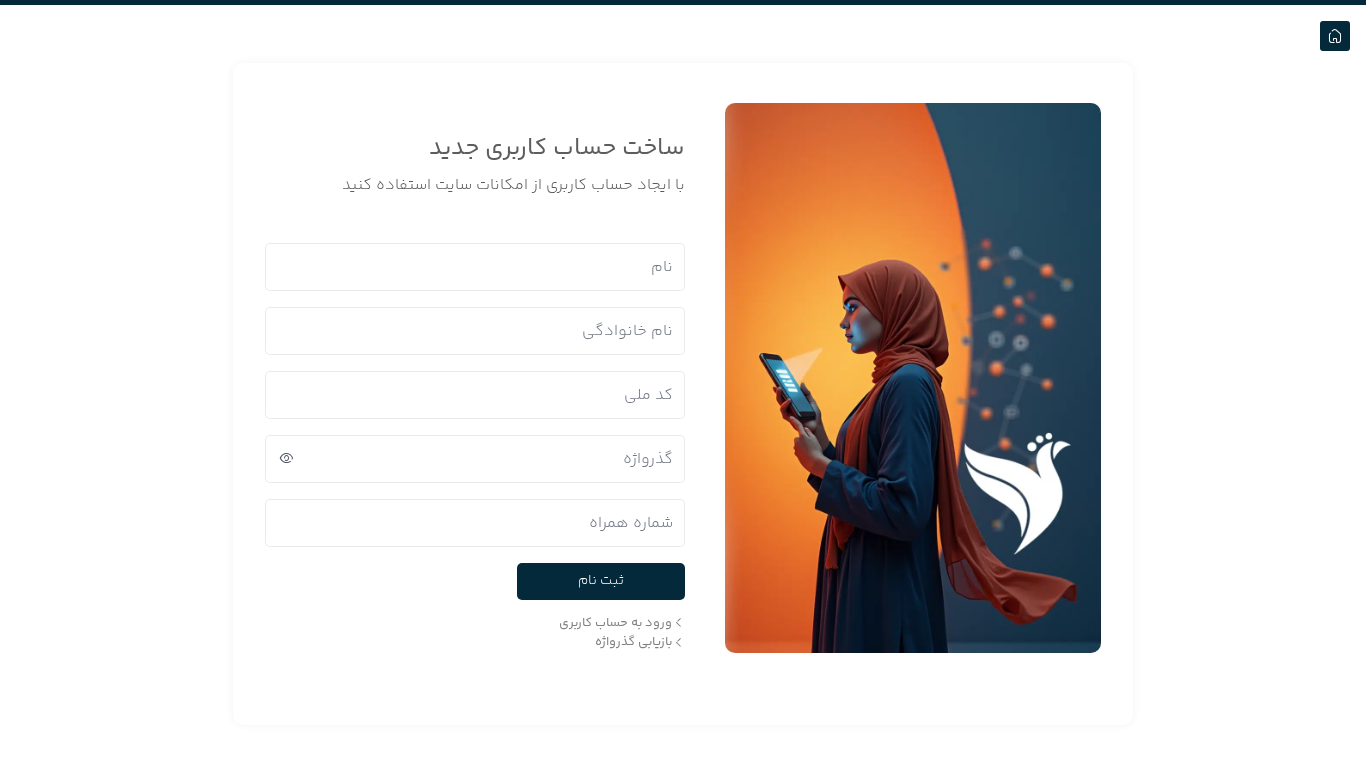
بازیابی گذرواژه (633, 642)
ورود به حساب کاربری (615, 623)
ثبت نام (601, 581)
